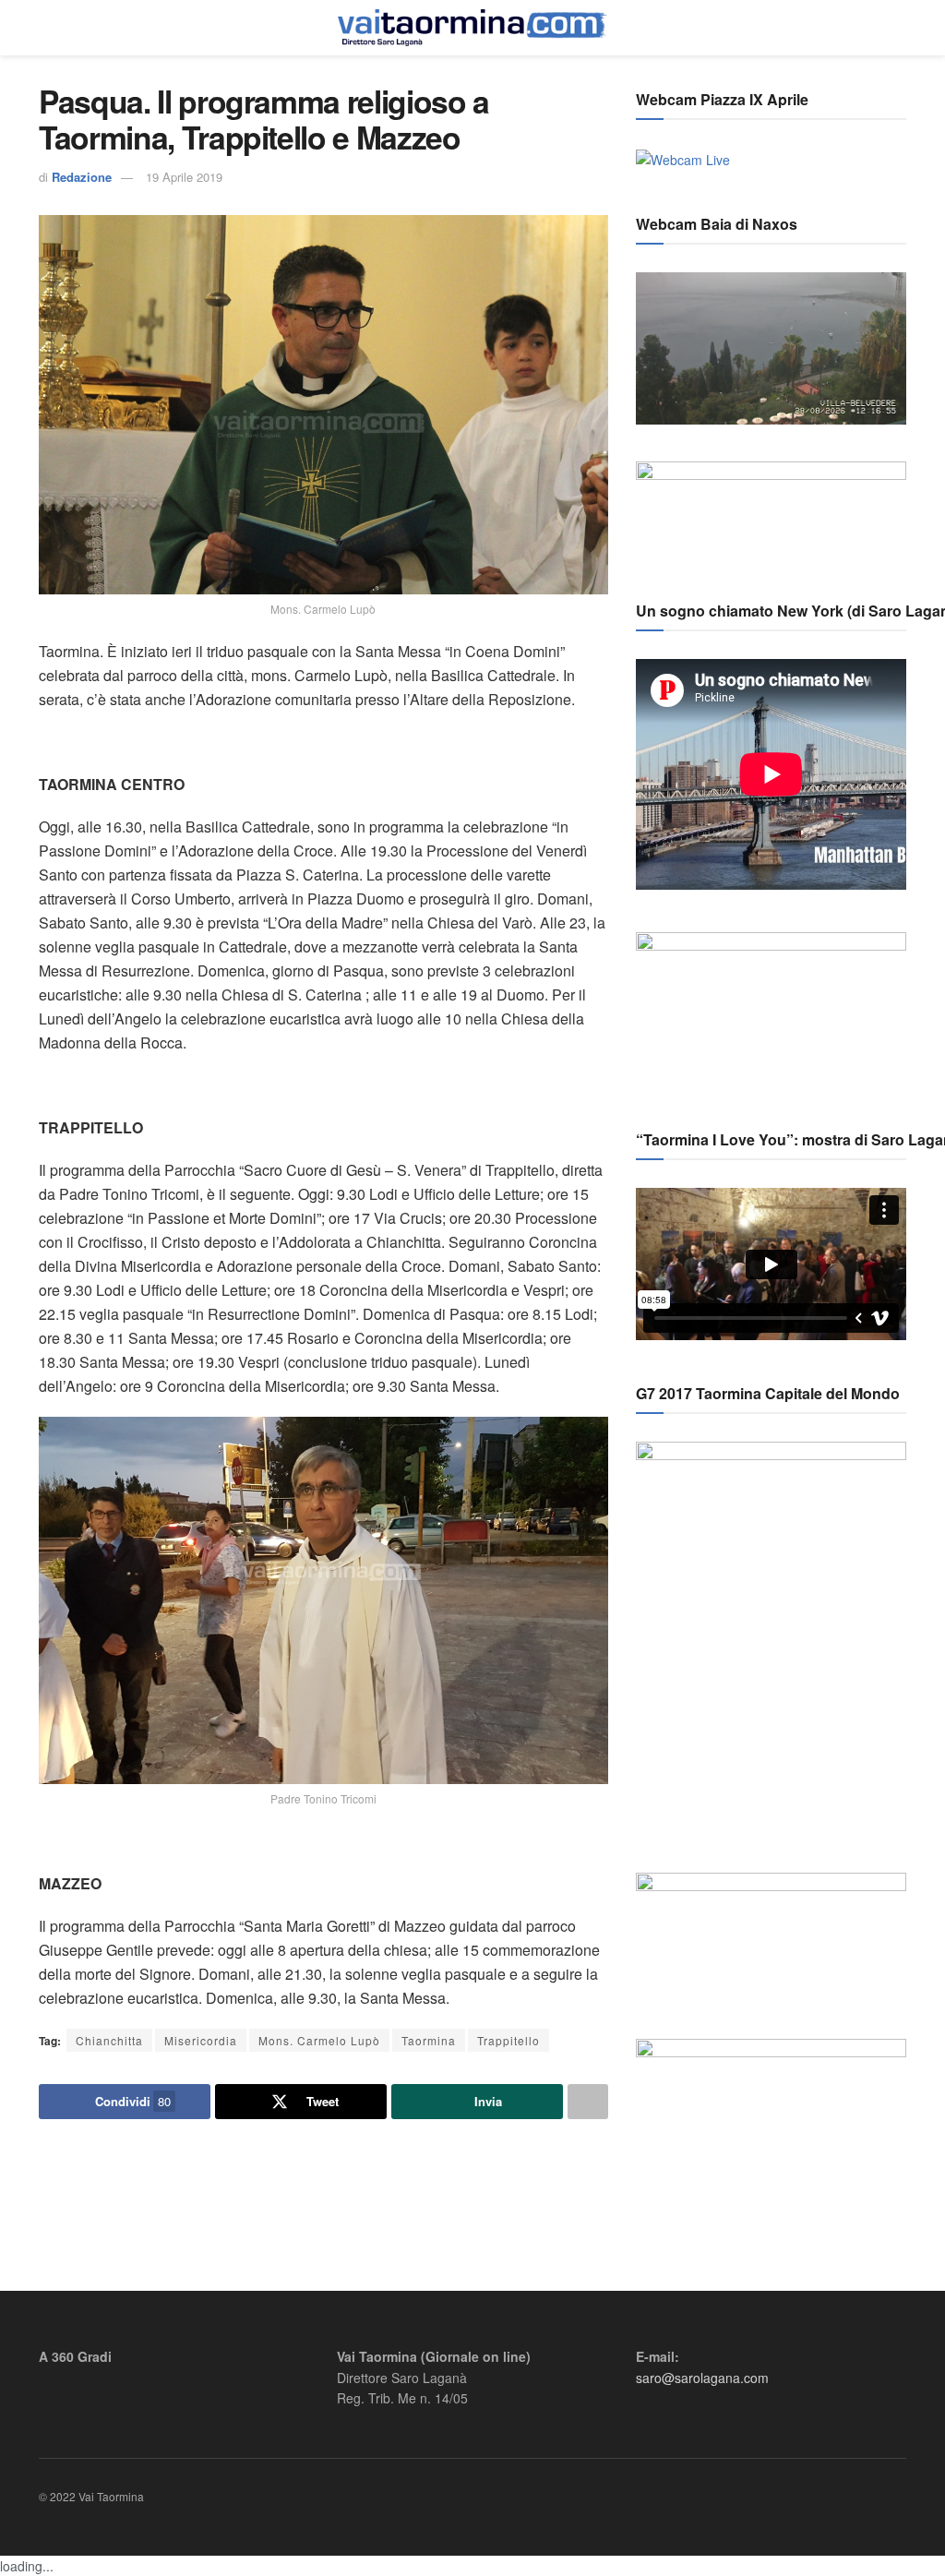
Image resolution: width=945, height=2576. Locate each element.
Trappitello (508, 2040)
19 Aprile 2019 (184, 177)
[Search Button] (898, 28)
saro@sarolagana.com (702, 2378)
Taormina (429, 2040)
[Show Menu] (47, 28)
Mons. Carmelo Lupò (319, 2040)
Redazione (82, 177)
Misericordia (201, 2040)
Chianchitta (109, 2040)
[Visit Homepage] (472, 28)
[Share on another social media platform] (588, 2102)
